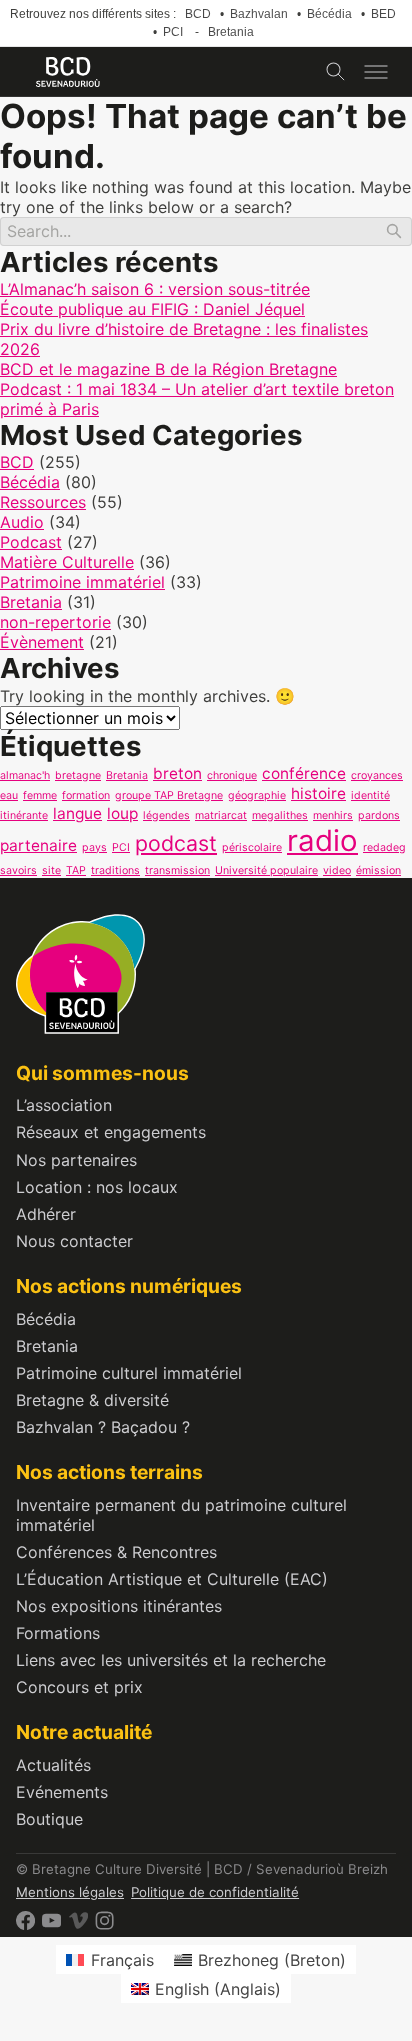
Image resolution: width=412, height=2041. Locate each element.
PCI (173, 32)
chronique (232, 775)
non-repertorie (55, 622)
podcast (176, 843)
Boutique (49, 1819)
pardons (379, 815)
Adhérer (46, 1214)
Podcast (31, 542)
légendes (166, 815)
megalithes (280, 815)
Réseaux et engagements (111, 1132)
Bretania (231, 32)
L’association (64, 1105)
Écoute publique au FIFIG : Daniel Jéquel (152, 309)
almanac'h (25, 775)
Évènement (42, 642)
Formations (58, 1633)
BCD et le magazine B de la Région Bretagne (168, 369)
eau (9, 795)
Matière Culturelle (67, 562)
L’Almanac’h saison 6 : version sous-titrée (155, 289)
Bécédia (329, 14)
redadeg (384, 847)
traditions (115, 870)
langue (77, 813)
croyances (377, 775)
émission (378, 870)
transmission (177, 870)
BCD (198, 14)
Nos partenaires (76, 1160)
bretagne (78, 775)
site (51, 870)
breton (177, 773)
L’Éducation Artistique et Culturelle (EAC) (172, 1579)
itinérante (24, 815)
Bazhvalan (259, 14)
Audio (22, 522)
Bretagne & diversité (92, 1400)
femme (40, 795)
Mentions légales (70, 1892)
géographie (257, 795)
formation (86, 795)
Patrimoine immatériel (82, 582)
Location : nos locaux (97, 1187)
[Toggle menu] (376, 72)
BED (383, 14)
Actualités (53, 1765)
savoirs (18, 870)
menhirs (333, 815)
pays (94, 847)
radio (322, 840)
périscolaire (252, 847)
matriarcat (221, 815)
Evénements (62, 1792)
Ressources (43, 502)
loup (122, 813)
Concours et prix (79, 1687)
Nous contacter (74, 1241)
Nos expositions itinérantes (119, 1606)
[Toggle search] (336, 72)
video (337, 870)
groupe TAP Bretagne (169, 795)
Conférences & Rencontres (116, 1552)
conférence (304, 773)
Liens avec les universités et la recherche (171, 1660)
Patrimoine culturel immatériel (129, 1373)
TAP (76, 870)
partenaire (38, 845)
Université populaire (266, 870)
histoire (318, 793)
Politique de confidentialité (215, 1892)
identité (370, 795)
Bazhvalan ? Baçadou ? (103, 1427)
